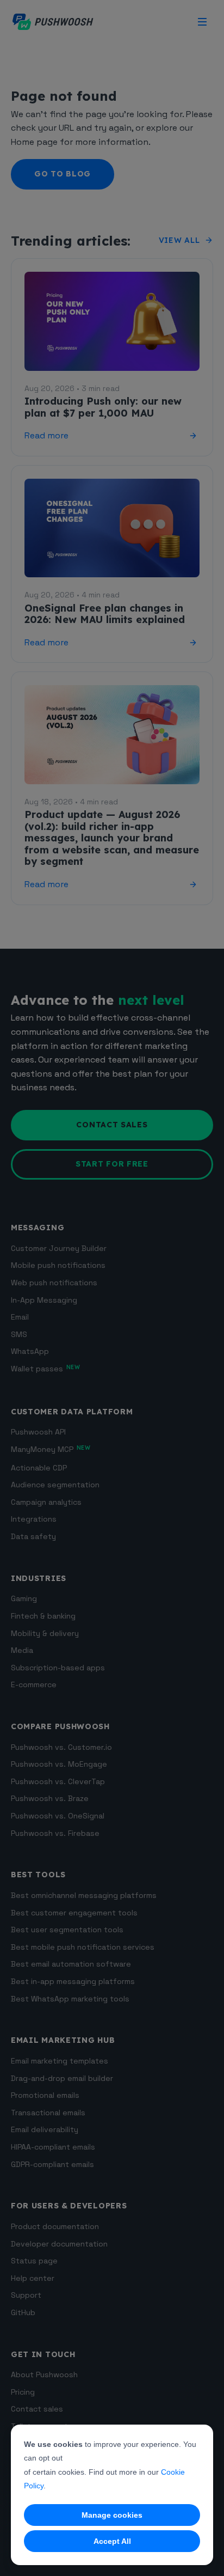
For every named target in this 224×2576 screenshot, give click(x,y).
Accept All (112, 2541)
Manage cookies (112, 2515)
